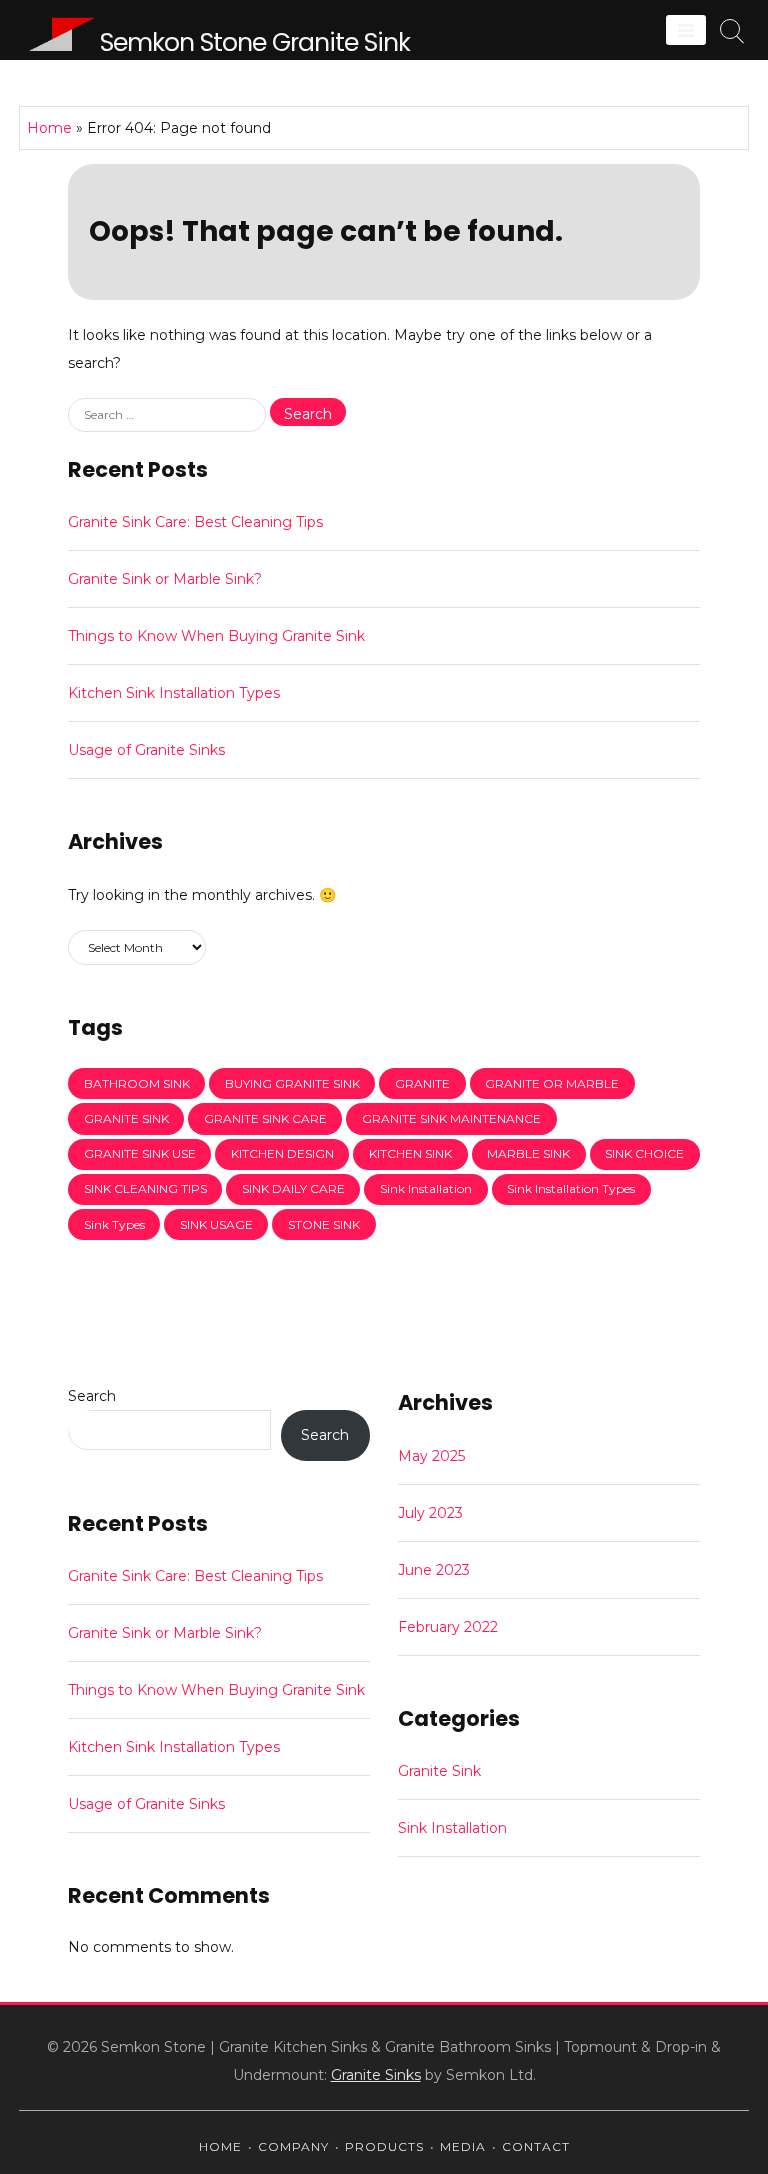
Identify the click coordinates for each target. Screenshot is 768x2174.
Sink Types (114, 1224)
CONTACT (536, 2146)
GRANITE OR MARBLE (552, 1083)
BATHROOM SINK (137, 1083)
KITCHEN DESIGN (282, 1153)
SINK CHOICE (644, 1153)
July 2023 (430, 1513)
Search (92, 1396)
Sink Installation (426, 1188)
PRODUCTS (384, 2146)
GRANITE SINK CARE (265, 1118)
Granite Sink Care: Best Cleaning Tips (195, 522)
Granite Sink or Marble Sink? (165, 579)
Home (49, 128)
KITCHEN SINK (410, 1153)
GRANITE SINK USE (140, 1153)
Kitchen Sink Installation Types (174, 693)
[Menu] (686, 30)
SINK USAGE (216, 1224)
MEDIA (463, 2146)
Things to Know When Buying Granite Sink (216, 636)
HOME (220, 2146)
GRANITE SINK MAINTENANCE (451, 1118)
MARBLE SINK (528, 1153)
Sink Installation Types (571, 1188)
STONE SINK (324, 1224)
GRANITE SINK (126, 1118)
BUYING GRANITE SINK (292, 1083)
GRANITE (422, 1083)
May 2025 (431, 1456)
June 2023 (434, 1570)
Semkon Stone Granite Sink (255, 42)
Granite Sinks (376, 2075)
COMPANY (293, 2146)
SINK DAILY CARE (293, 1188)
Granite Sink (439, 1771)
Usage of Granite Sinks (146, 750)
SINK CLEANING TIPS (145, 1188)
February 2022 (448, 1627)
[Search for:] (169, 414)
